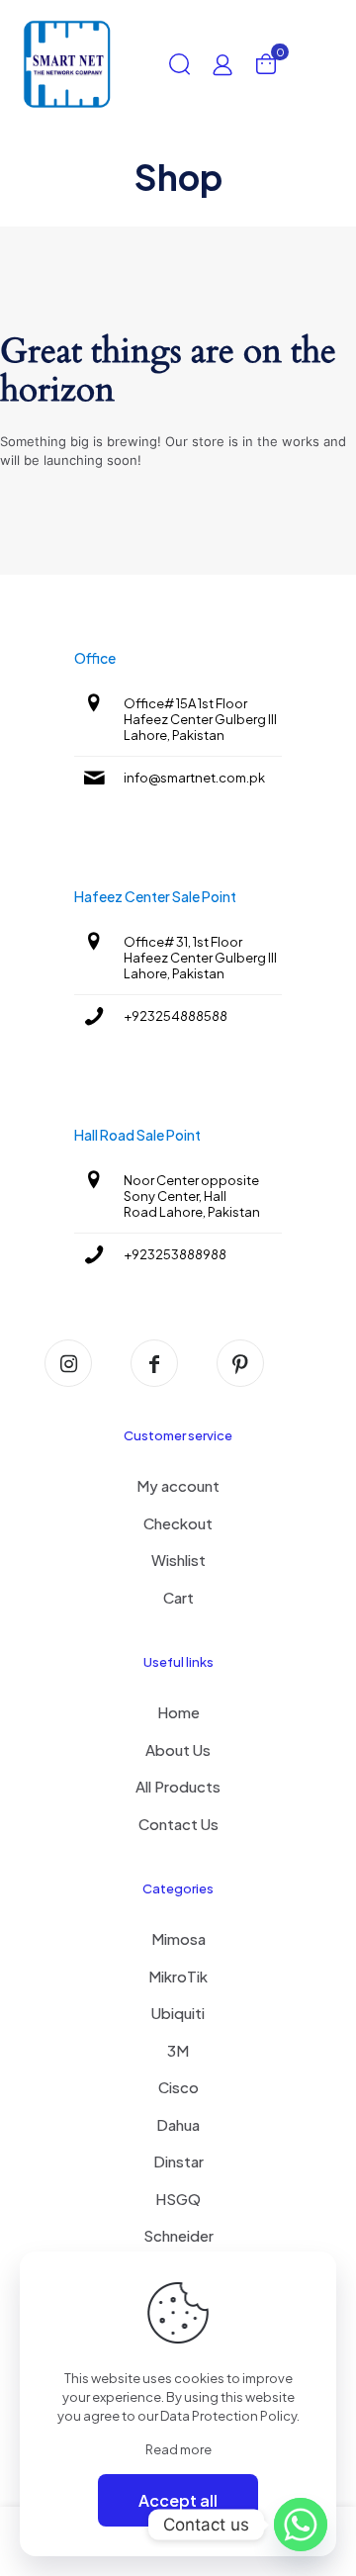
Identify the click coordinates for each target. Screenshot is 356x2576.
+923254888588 (176, 1016)
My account (178, 1485)
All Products (178, 1786)
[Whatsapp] (301, 2525)
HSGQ (178, 2199)
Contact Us (178, 1824)
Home (178, 1712)
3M (178, 2050)
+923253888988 (175, 1254)
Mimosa (178, 1938)
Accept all (178, 2500)
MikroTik (178, 1976)
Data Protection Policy (228, 2416)
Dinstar (178, 2161)
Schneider (178, 2235)
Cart (178, 1597)
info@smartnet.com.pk (194, 778)
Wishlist (178, 1560)
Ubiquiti (178, 2013)
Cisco (178, 2087)
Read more (178, 2449)
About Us (178, 1749)
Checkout (178, 1523)
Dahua (178, 2124)
